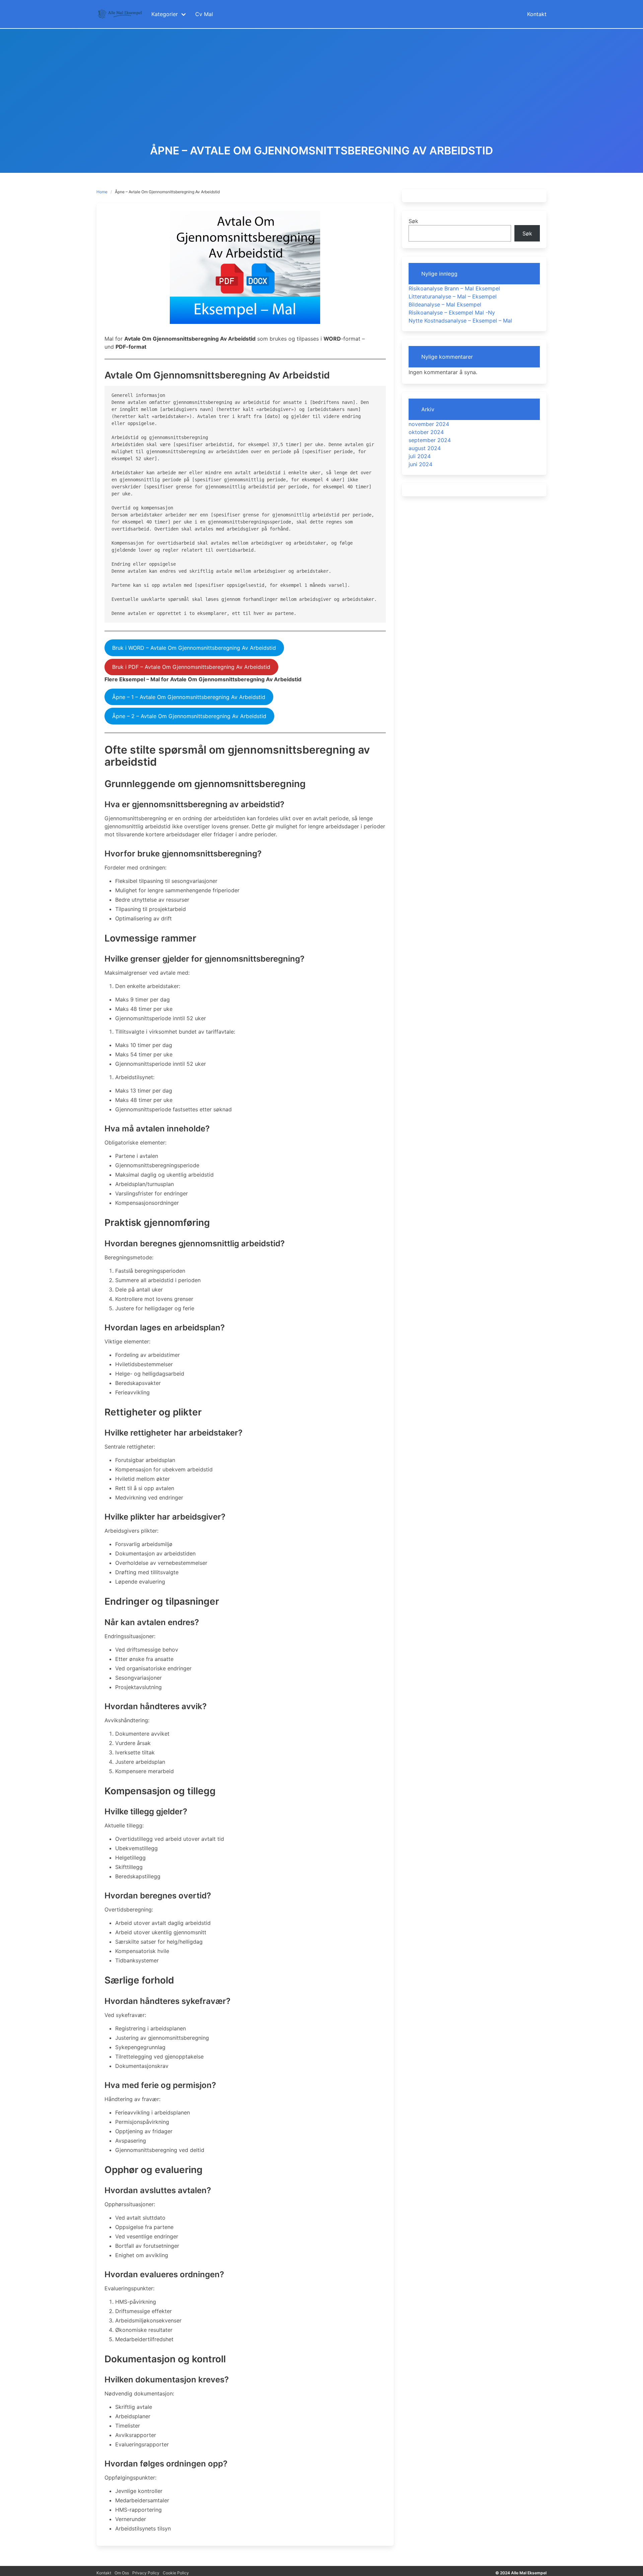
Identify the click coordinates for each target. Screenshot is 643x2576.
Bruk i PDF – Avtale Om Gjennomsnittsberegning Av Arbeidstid (191, 667)
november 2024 (429, 424)
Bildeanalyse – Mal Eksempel (445, 304)
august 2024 (425, 448)
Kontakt (104, 2573)
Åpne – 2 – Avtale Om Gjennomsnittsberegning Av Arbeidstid (189, 716)
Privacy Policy (146, 2573)
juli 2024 (420, 456)
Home (102, 192)
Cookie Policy (176, 2573)
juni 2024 (420, 464)
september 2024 (430, 440)
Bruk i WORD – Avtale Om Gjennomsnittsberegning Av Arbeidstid (194, 648)
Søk (413, 221)
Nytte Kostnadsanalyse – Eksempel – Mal (460, 321)
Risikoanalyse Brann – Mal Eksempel (454, 288)
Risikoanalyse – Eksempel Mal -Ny (452, 312)
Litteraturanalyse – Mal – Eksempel (453, 296)
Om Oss (122, 2573)
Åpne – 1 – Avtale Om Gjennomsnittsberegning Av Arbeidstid (189, 697)
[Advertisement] (321, 94)
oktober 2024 (426, 432)
